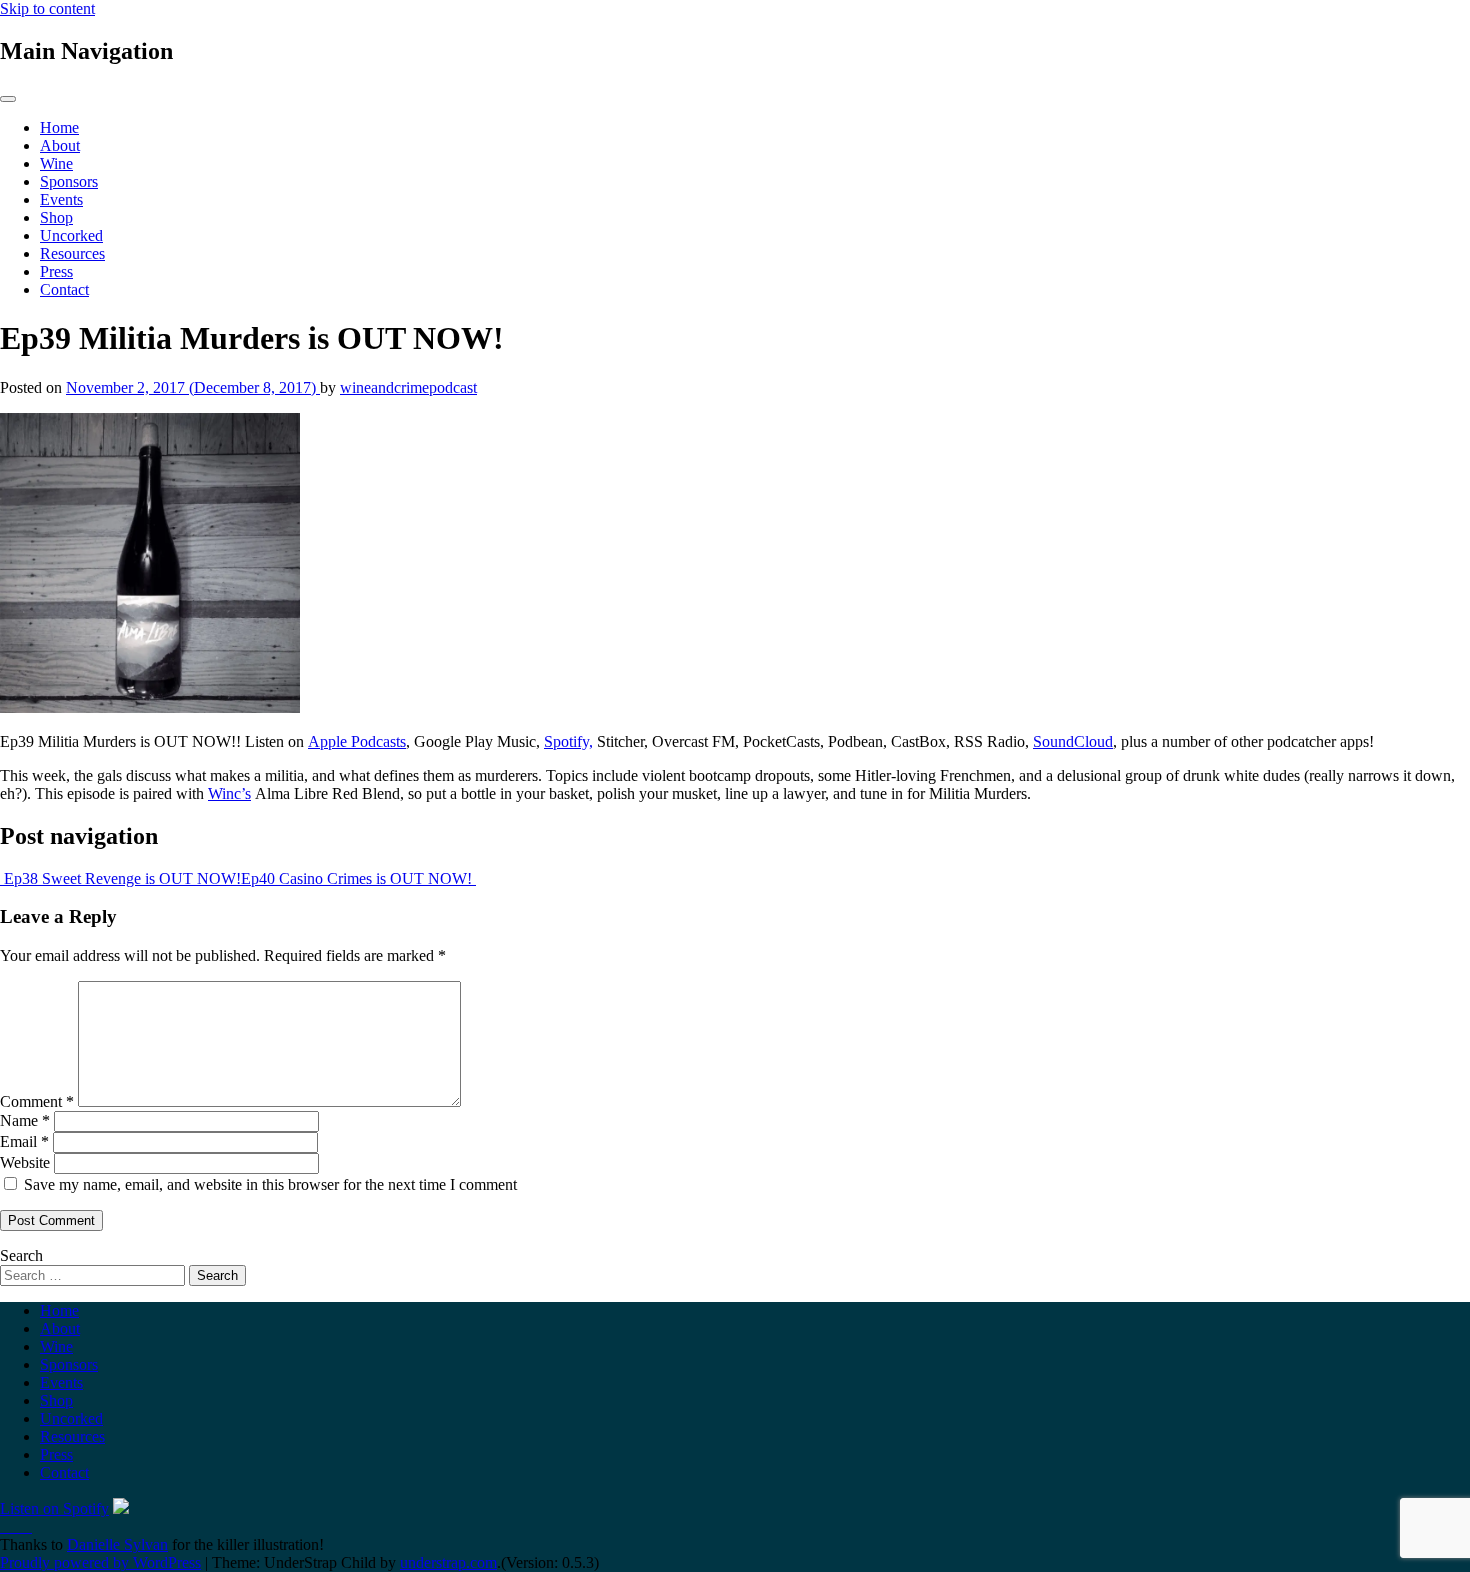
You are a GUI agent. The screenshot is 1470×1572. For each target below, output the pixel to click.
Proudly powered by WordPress (100, 1562)
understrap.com (448, 1562)
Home (59, 127)
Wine (56, 163)
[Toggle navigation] (8, 99)
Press (56, 271)
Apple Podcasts (357, 741)
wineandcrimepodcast (408, 387)
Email (24, 1141)
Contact (64, 289)
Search (21, 1255)
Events (61, 199)
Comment (37, 1101)
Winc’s (229, 793)
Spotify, (568, 741)
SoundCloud (1073, 741)
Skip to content (47, 8)
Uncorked (71, 235)
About (60, 145)
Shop (56, 217)
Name (25, 1120)
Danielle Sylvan (117, 1544)
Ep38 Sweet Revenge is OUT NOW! (120, 878)
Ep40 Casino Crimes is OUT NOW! (358, 878)
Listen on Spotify (54, 1508)
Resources (72, 253)
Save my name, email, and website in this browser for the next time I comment (270, 1184)
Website (25, 1162)
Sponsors (69, 181)
